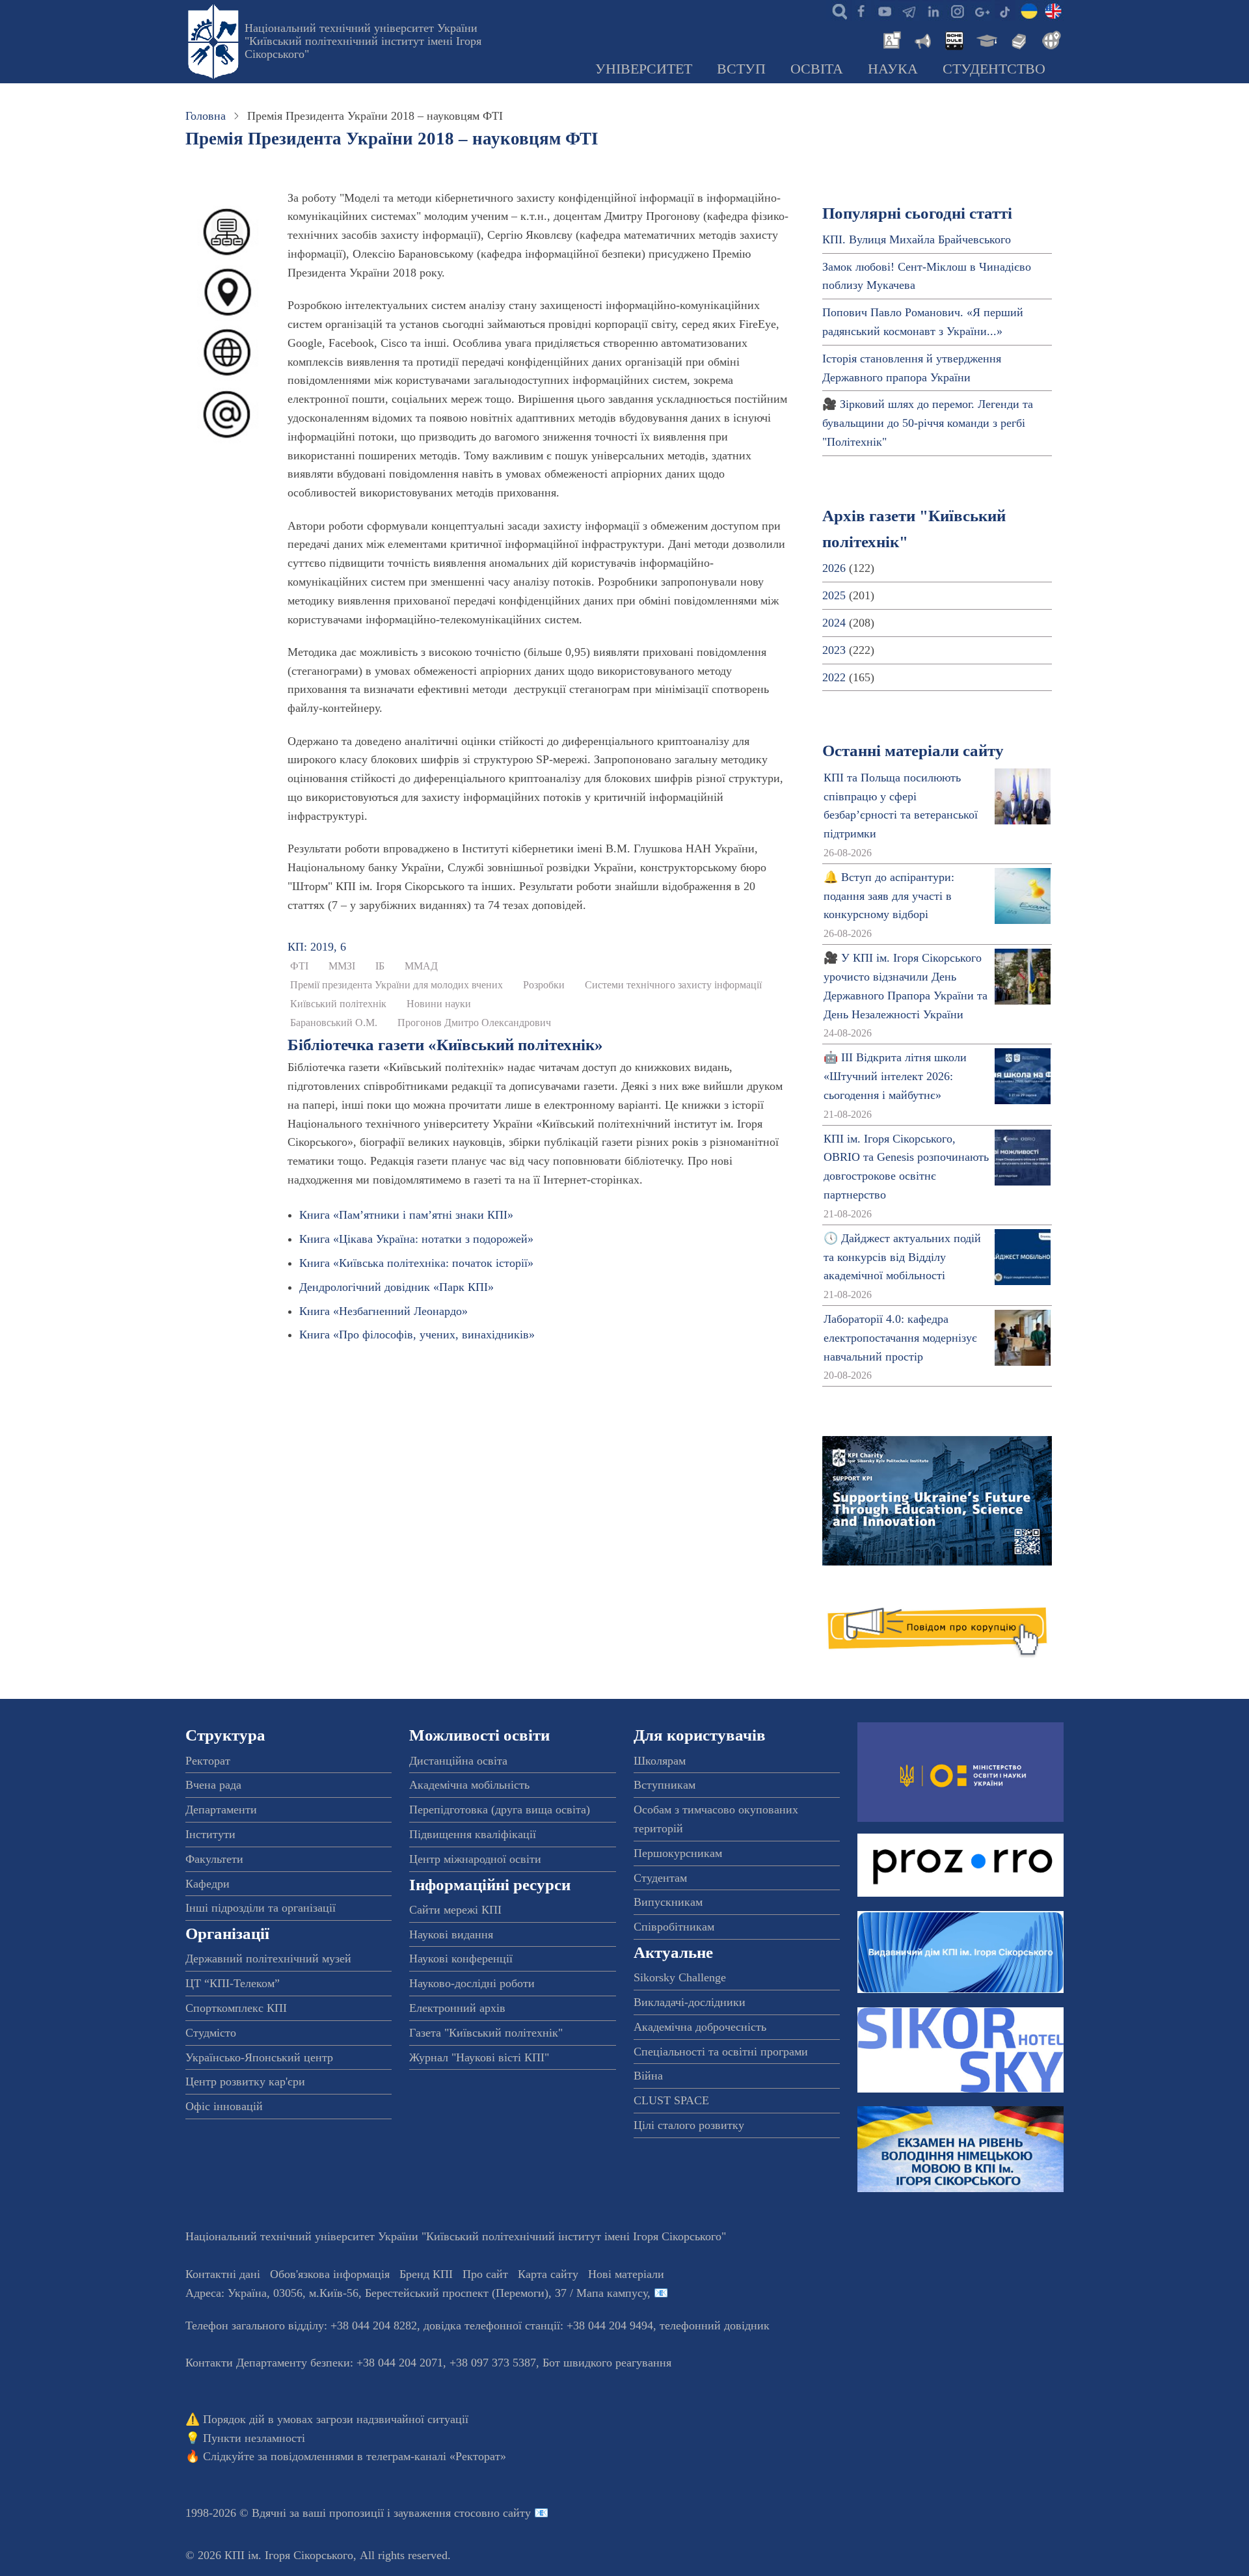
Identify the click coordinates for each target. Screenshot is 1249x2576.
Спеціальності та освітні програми (721, 2052)
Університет (644, 69)
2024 (834, 623)
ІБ (380, 966)
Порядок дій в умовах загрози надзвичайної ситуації (336, 2419)
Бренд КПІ (426, 2274)
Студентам (660, 1878)
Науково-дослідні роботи (472, 1983)
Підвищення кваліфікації (473, 1834)
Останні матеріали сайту (913, 751)
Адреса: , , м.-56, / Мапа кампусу (416, 2293)
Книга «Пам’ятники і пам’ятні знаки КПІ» (406, 1215)
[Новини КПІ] (890, 39)
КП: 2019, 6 (317, 947)
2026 (834, 568)
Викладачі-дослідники (690, 2002)
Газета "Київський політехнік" (486, 2033)
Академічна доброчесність (700, 2027)
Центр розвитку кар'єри (245, 2081)
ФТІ (299, 966)
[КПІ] (1029, 10)
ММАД (421, 966)
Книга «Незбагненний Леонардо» (383, 1311)
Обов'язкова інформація (330, 2274)
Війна (648, 2076)
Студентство (994, 69)
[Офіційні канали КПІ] (909, 10)
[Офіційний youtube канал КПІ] (885, 10)
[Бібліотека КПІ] (1017, 39)
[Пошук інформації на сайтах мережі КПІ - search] (837, 10)
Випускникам (668, 1902)
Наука (893, 69)
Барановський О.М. (334, 1023)
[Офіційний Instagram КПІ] (957, 10)
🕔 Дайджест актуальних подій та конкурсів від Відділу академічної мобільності (902, 1257)
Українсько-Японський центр (259, 2057)
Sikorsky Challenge (680, 1977)
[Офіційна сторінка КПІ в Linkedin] (933, 10)
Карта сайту (548, 2274)
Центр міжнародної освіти (475, 1859)
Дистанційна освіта (458, 1761)
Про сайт (485, 2274)
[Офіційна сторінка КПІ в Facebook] (861, 10)
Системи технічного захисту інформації (673, 985)
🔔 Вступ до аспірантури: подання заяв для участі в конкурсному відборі (889, 896)
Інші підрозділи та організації (261, 1908)
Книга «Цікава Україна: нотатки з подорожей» (416, 1239)
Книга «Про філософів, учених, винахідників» (417, 1335)
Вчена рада (213, 1785)
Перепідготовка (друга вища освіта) (500, 1810)
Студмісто (211, 2033)
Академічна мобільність (469, 1785)
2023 (834, 650)
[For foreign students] (1049, 39)
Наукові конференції (461, 1959)
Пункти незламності (254, 2438)
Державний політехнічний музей (268, 1959)
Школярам (660, 1761)
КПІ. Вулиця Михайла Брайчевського (917, 239)
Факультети (214, 1859)
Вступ (741, 69)
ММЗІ (342, 966)
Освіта (817, 69)
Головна (206, 116)
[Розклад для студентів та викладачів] (954, 39)
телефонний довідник (715, 2325)
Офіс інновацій (224, 2106)
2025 (834, 595)
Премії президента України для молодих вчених (396, 985)
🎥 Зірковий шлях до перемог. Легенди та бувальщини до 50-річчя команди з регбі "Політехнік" (928, 423)
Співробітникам (674, 1927)
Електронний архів (457, 2008)
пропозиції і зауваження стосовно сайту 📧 (439, 2513)
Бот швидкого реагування (607, 2363)
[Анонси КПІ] (922, 39)
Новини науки (439, 1004)
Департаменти (221, 1810)
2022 (834, 677)
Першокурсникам (678, 1853)
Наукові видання (451, 1934)
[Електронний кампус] (986, 39)
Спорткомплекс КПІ (236, 2008)
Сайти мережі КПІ (455, 1910)
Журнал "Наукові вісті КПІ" (479, 2057)
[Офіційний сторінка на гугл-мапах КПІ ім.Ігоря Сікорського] (981, 10)
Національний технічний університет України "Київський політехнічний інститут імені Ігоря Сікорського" (363, 41)
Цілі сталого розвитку (689, 2125)
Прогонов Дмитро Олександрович (474, 1023)
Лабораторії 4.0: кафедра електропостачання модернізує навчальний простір (900, 1338)
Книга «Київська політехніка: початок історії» (416, 1263)
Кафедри (208, 1884)
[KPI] (1053, 10)
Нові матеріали (626, 2274)
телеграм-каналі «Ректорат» (436, 2456)
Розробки (544, 985)
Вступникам (665, 1785)
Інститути (210, 1834)
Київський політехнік (338, 1004)
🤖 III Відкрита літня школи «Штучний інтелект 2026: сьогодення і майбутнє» (895, 1076)
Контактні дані (223, 2274)
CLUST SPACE (671, 2100)
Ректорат (208, 1761)
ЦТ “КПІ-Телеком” (233, 1983)
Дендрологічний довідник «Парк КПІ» (396, 1287)
